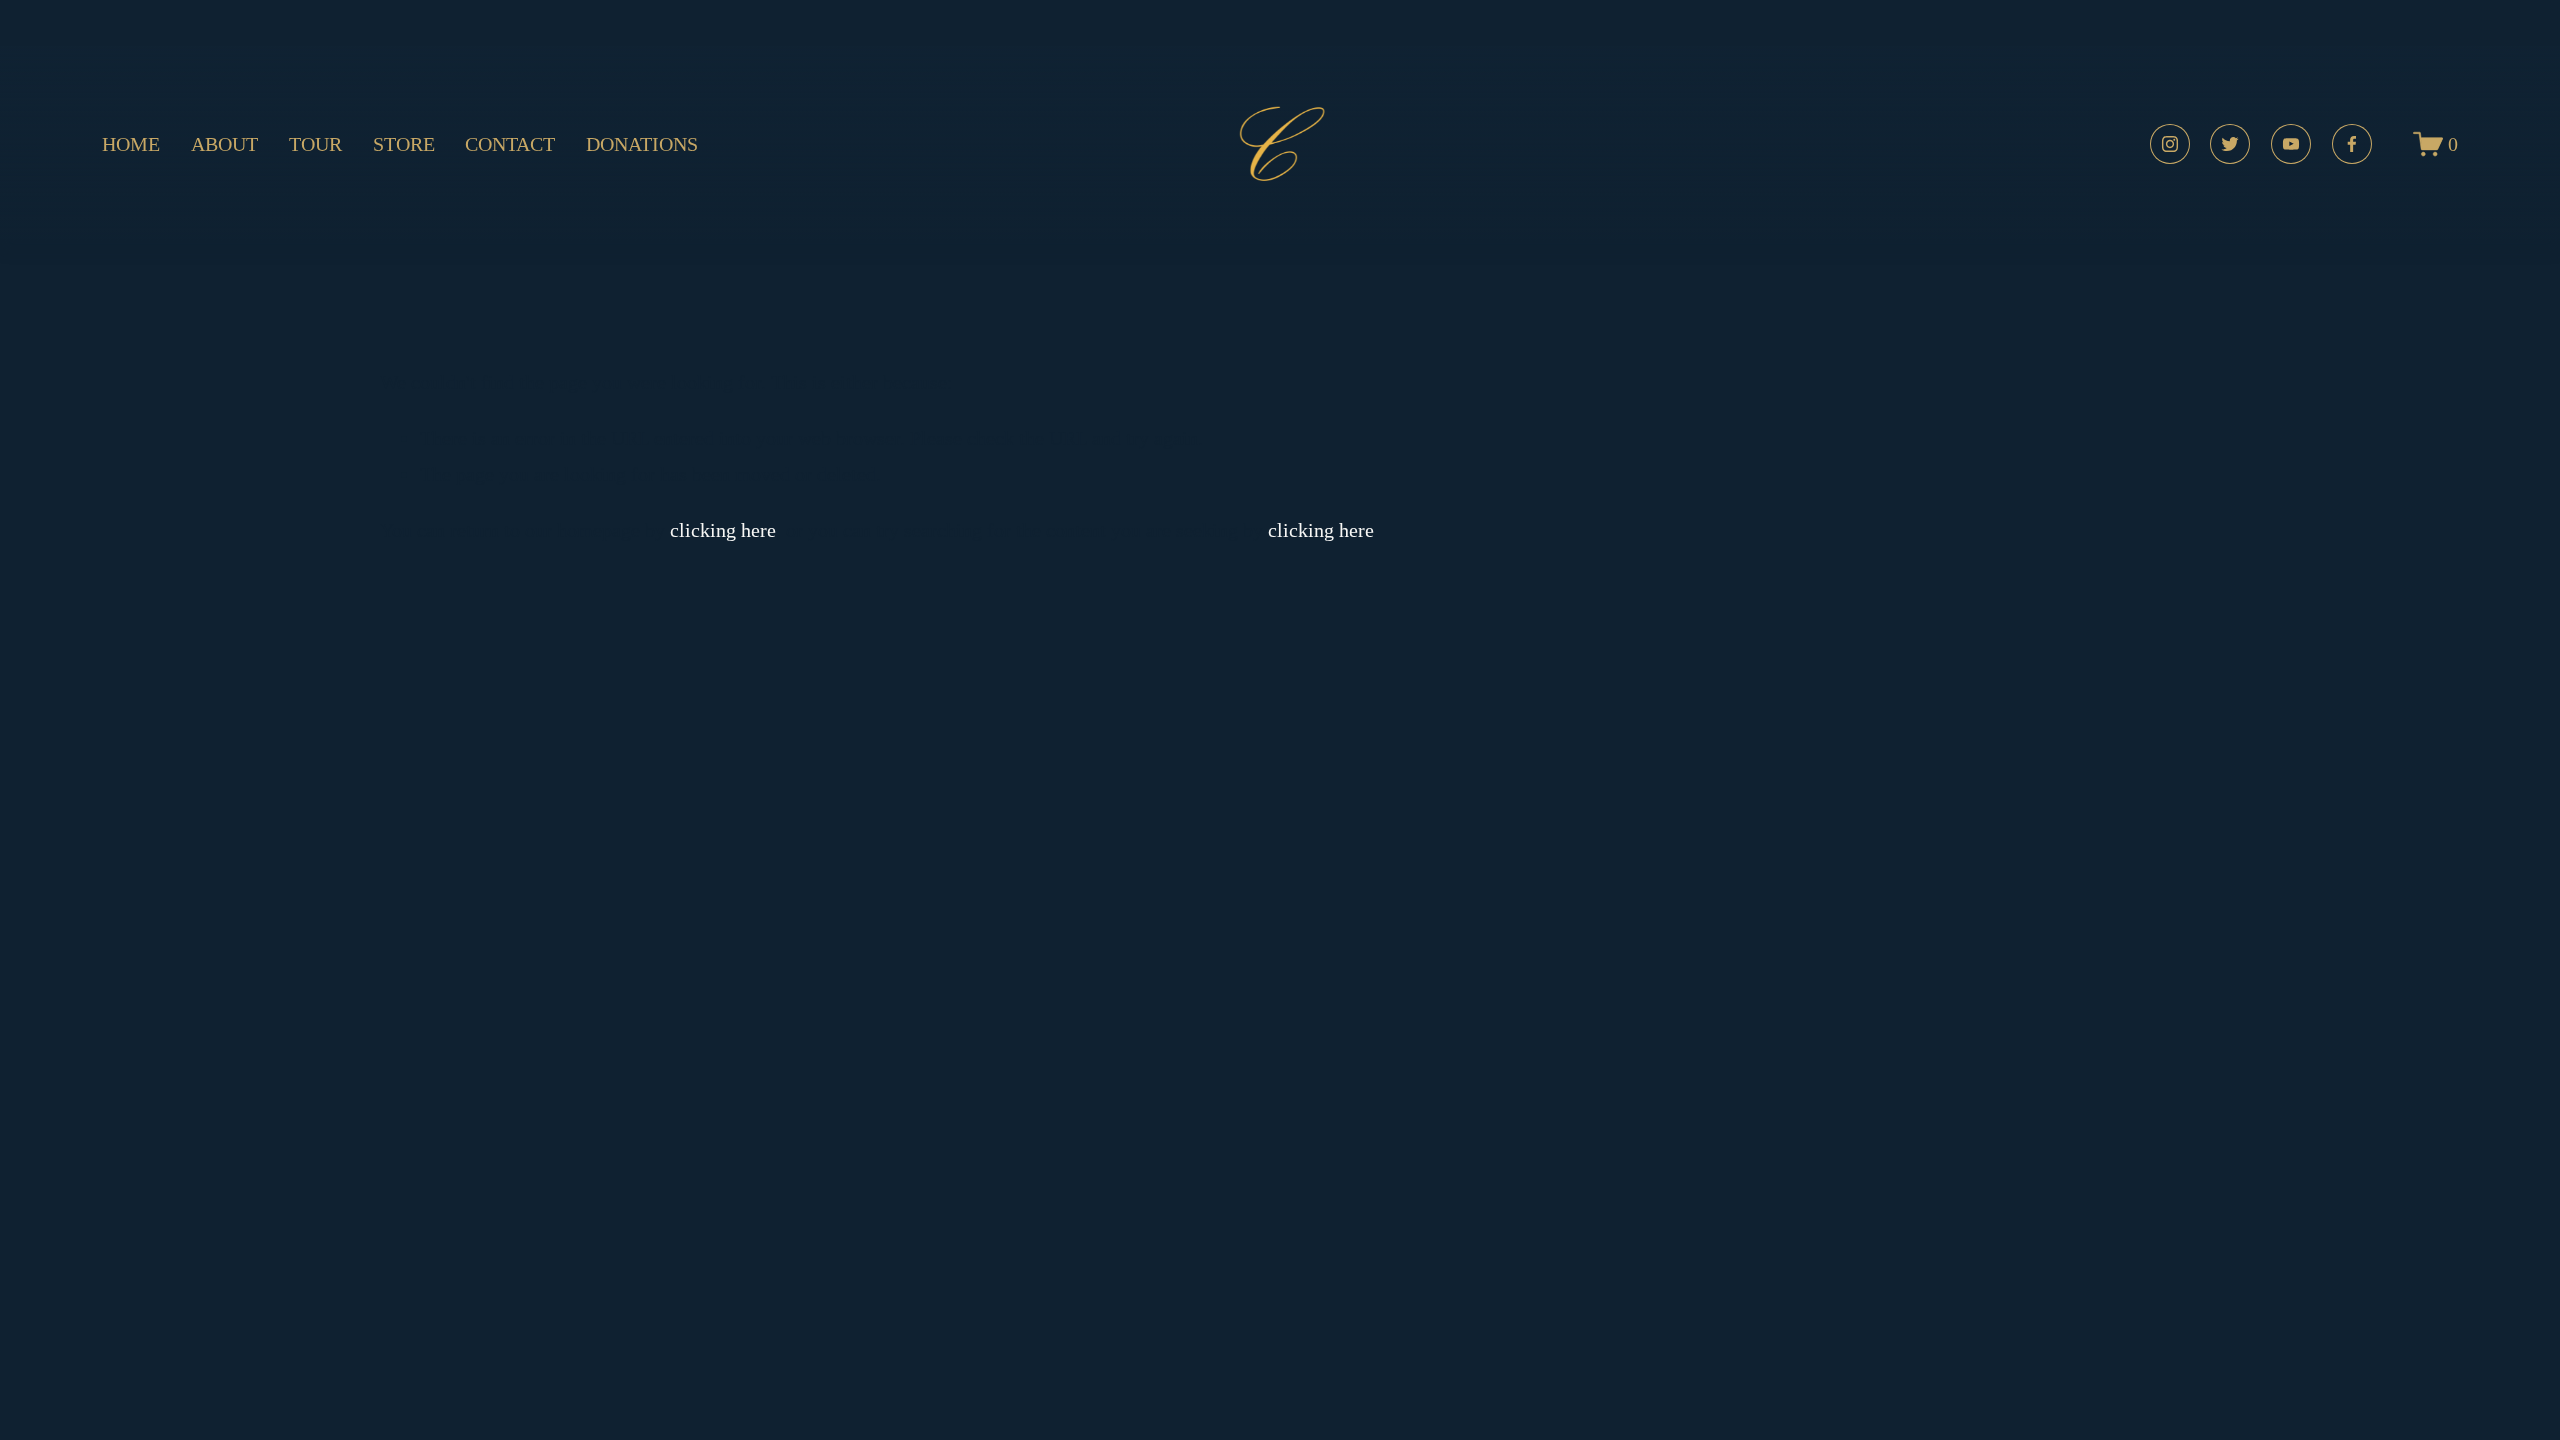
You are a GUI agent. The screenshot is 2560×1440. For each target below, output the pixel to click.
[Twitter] (2230, 144)
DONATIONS (642, 144)
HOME (131, 144)
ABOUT (224, 144)
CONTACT (510, 144)
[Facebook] (2352, 144)
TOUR (315, 144)
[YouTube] (2291, 144)
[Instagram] (2170, 144)
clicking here (723, 530)
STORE (404, 144)
